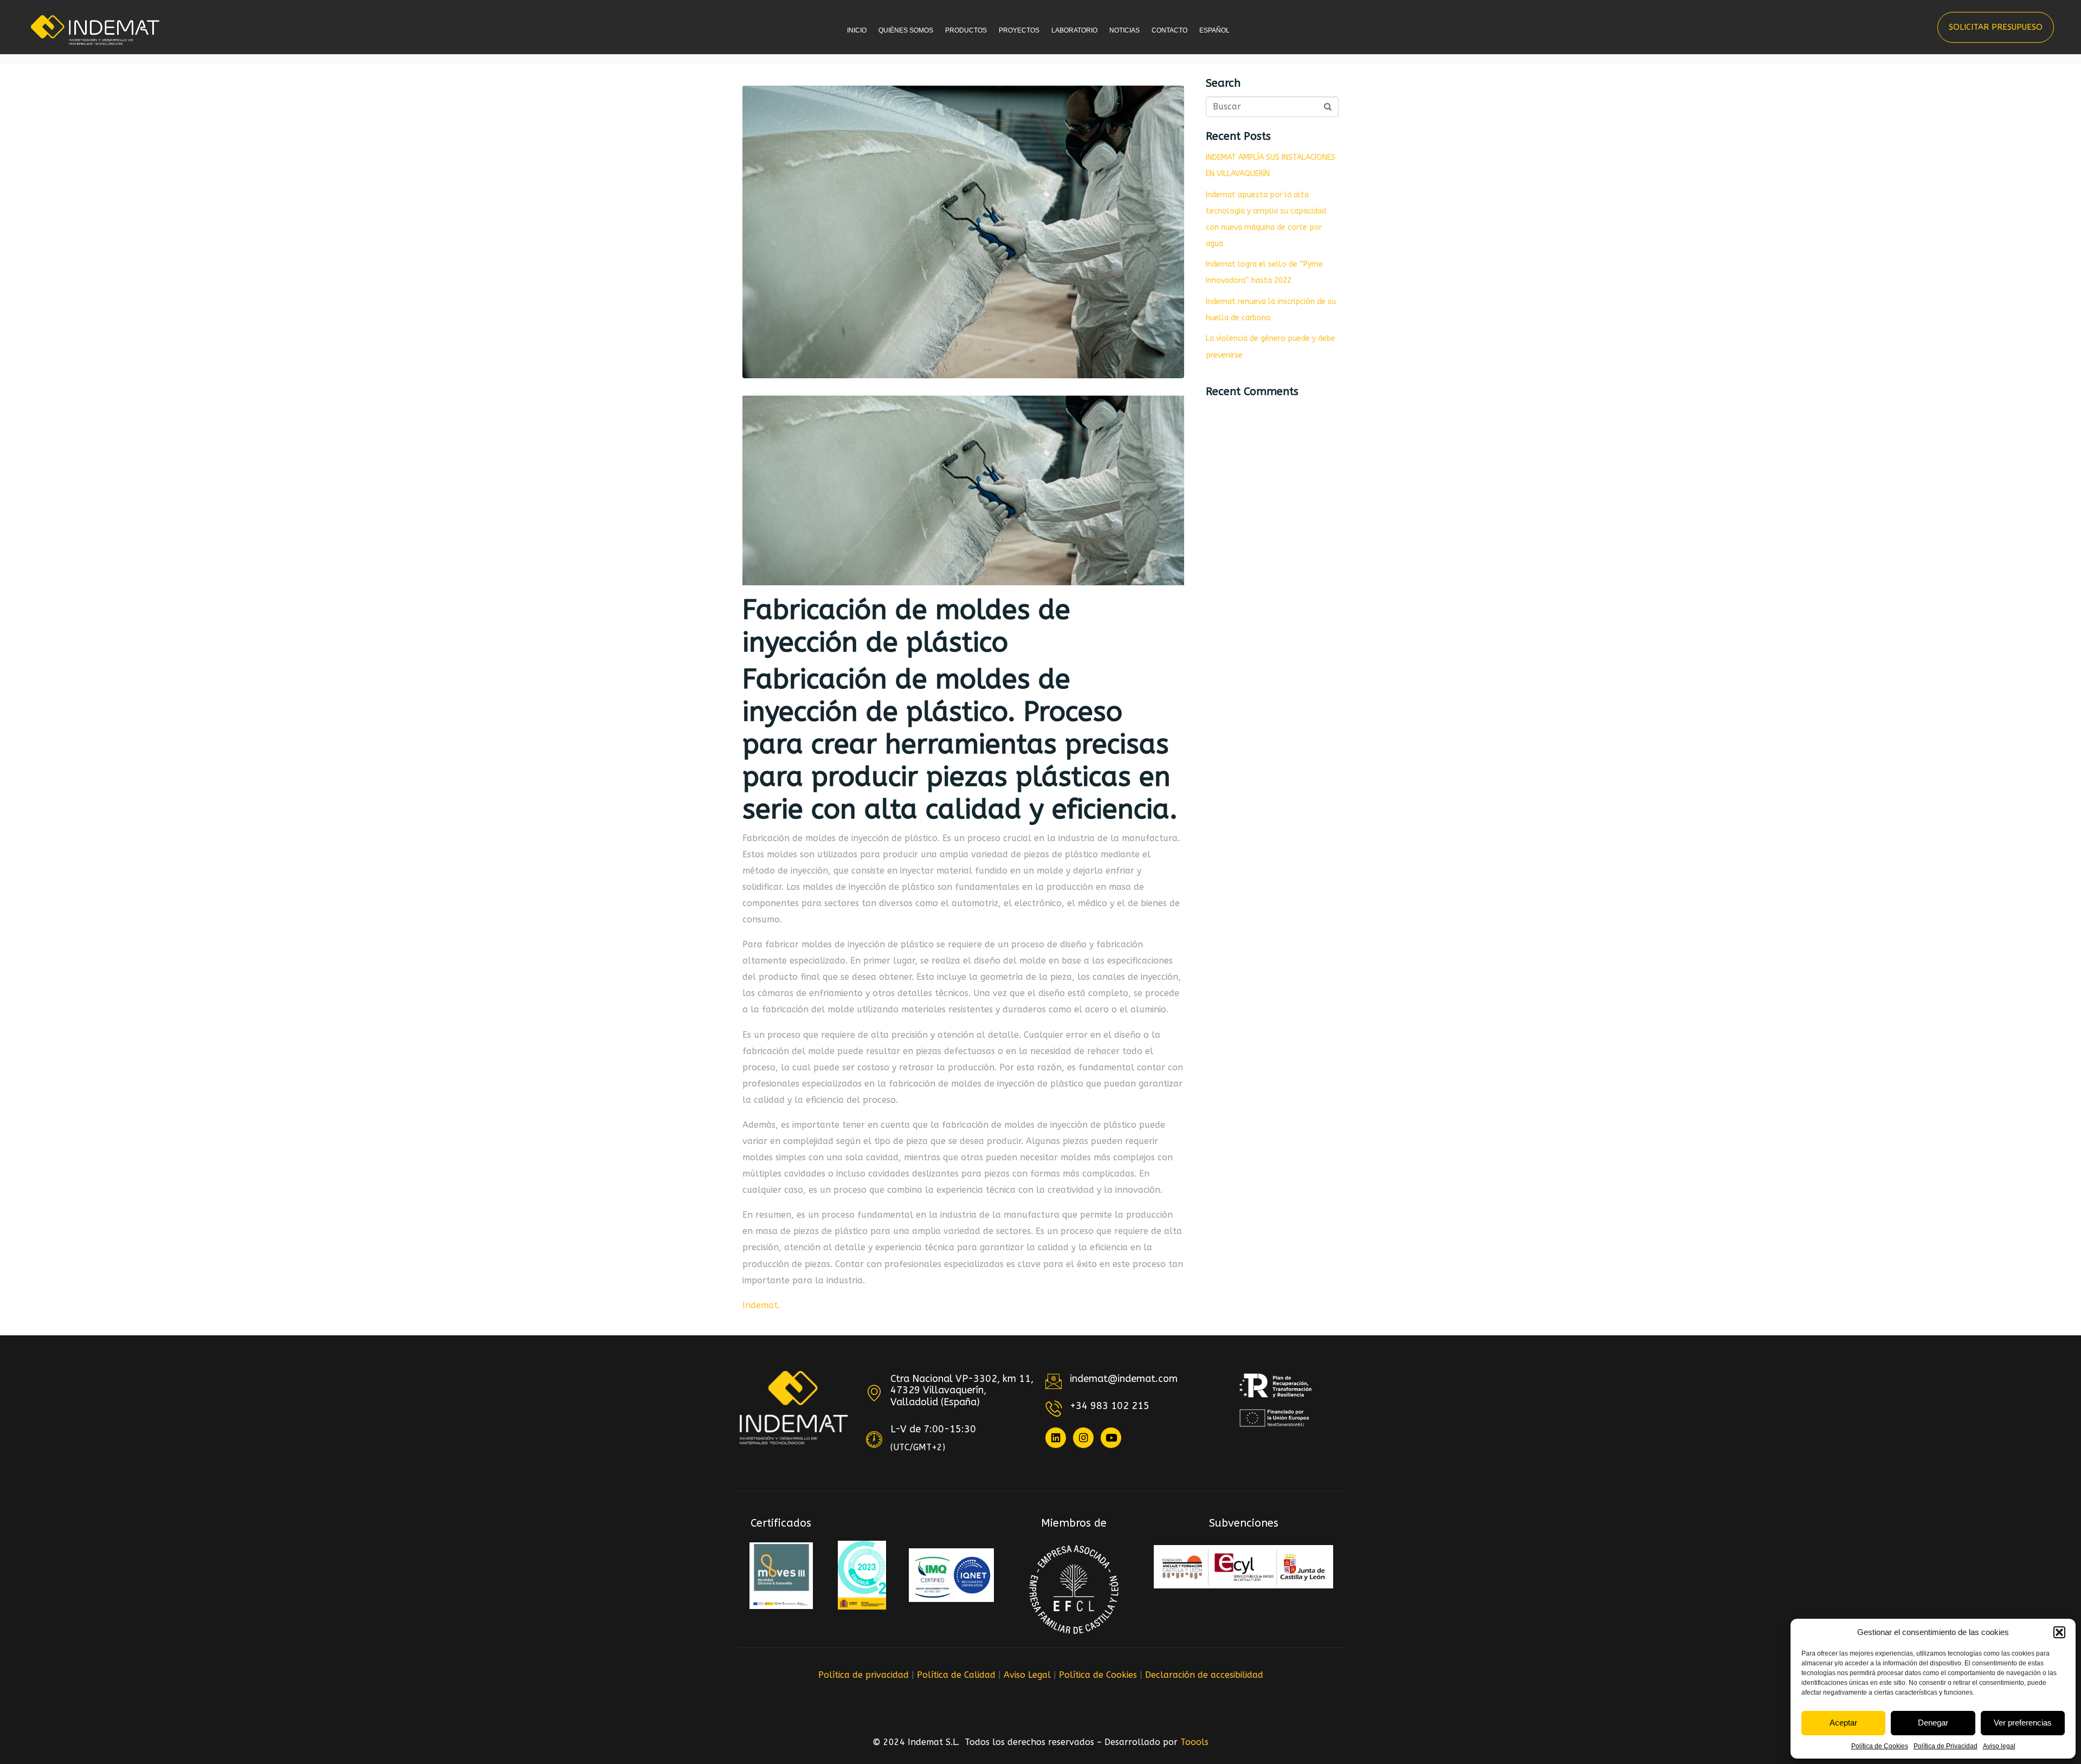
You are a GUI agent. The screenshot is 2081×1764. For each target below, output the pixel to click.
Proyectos (1019, 30)
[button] (2059, 1632)
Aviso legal (1999, 1746)
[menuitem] (1217, 40)
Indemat (760, 1305)
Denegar (1933, 1723)
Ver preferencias (2023, 1723)
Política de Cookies (1880, 1746)
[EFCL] (1074, 1589)
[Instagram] (1083, 1438)
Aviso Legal (1027, 1675)
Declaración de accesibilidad (1204, 1675)
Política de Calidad (956, 1675)
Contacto (1169, 30)
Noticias (1124, 30)
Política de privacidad (864, 1675)
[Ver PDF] (781, 1576)
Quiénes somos (906, 30)
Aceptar (1843, 1723)
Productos (966, 30)
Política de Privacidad (1946, 1746)
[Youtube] (1111, 1438)
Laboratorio (1074, 30)
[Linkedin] (1056, 1438)
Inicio (857, 30)
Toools (1194, 1742)
